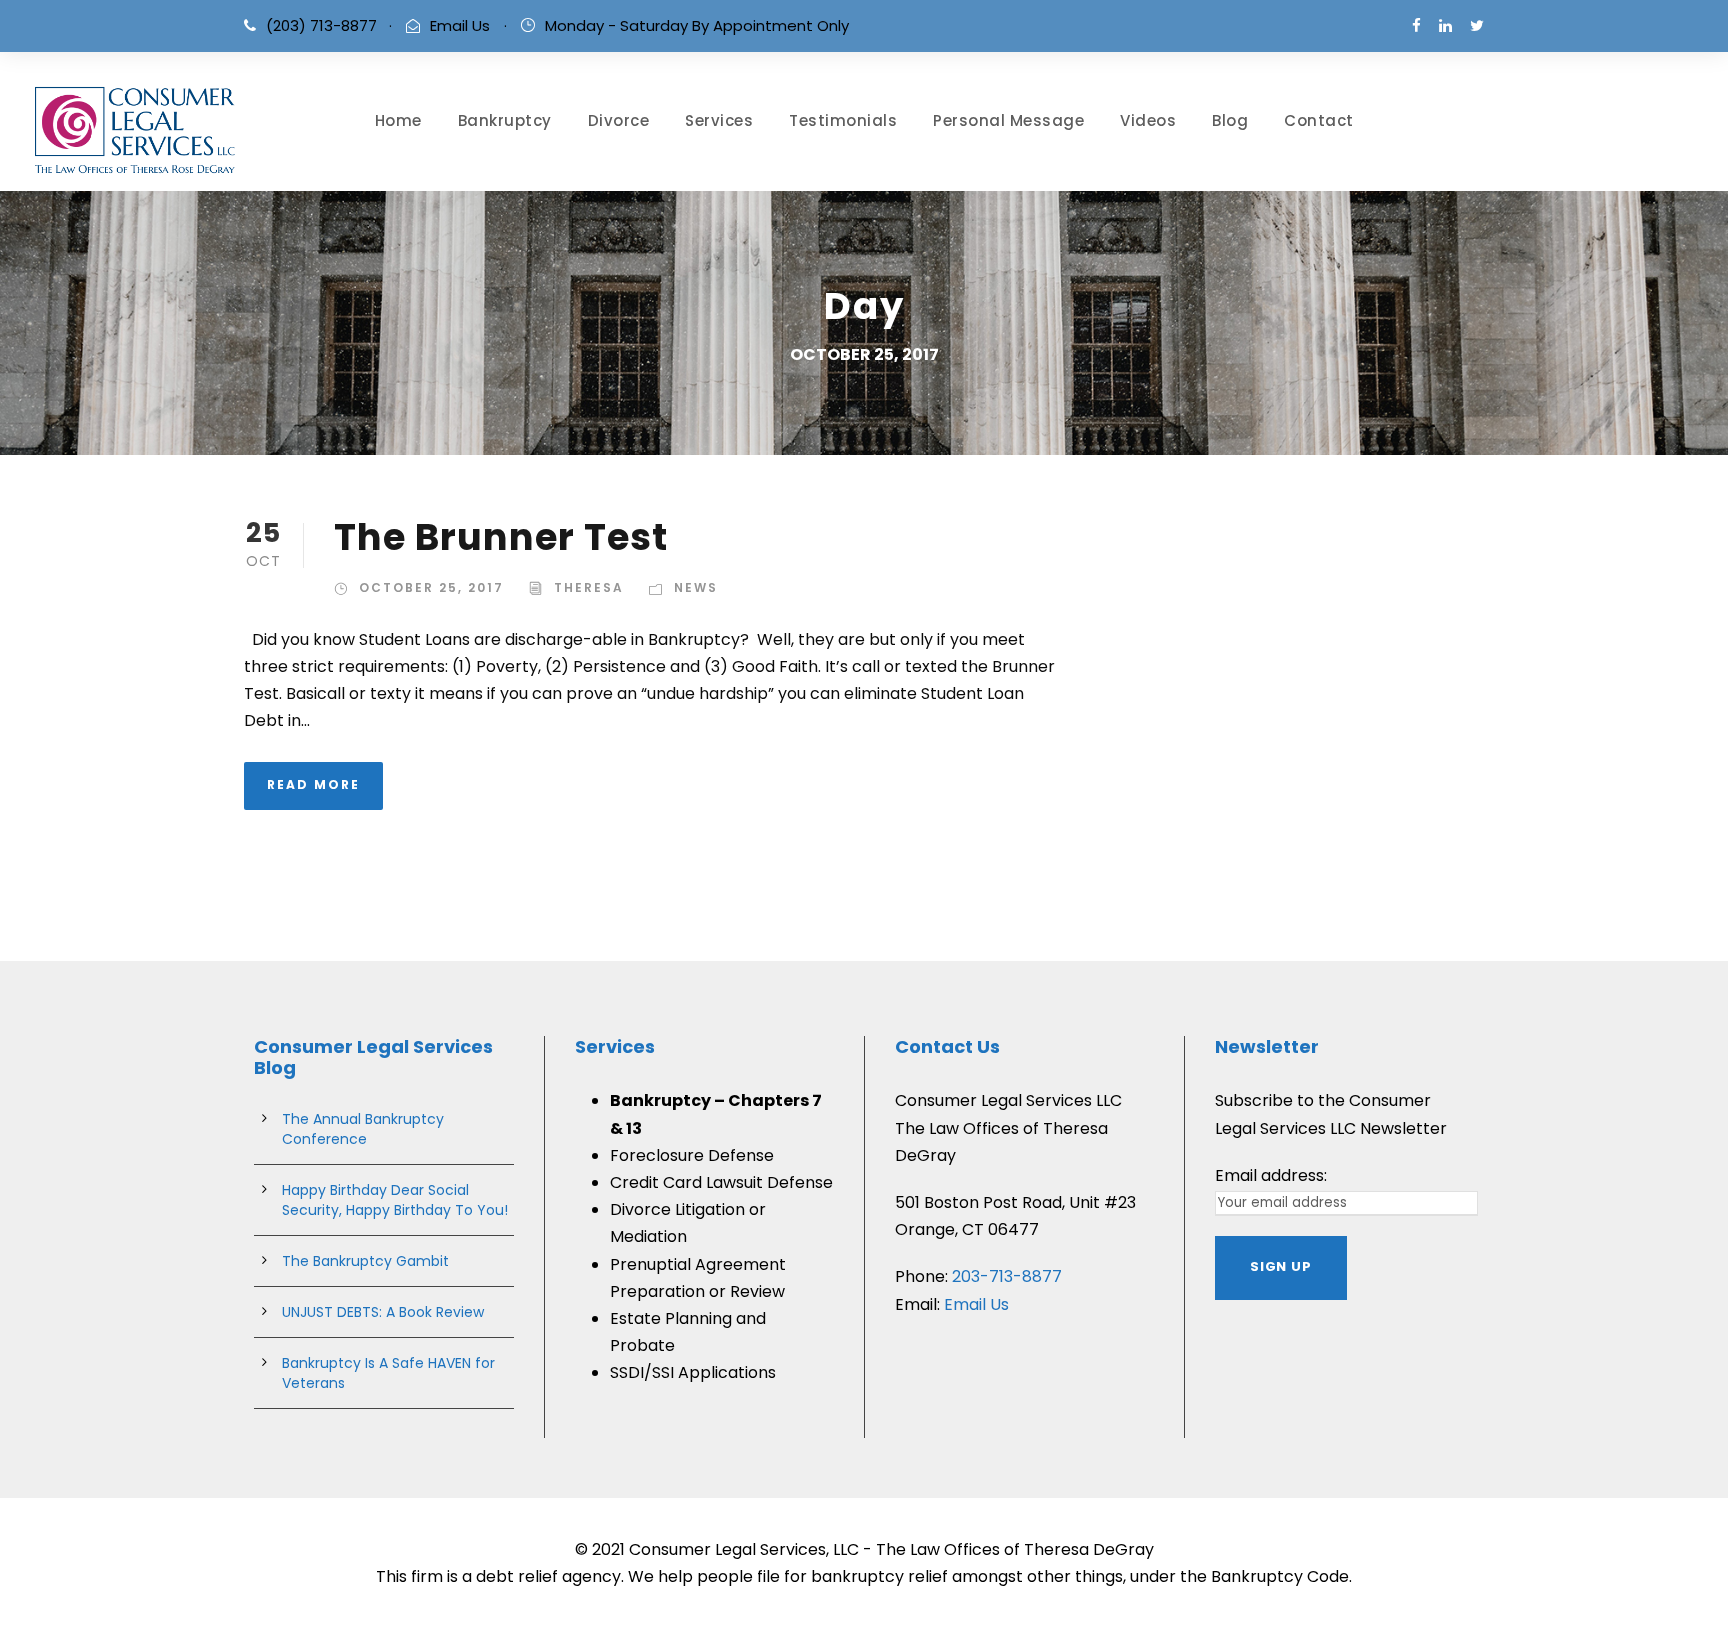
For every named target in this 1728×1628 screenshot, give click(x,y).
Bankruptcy (505, 120)
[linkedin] (1445, 25)
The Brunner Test (501, 537)
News (696, 587)
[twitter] (1477, 25)
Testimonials (843, 120)
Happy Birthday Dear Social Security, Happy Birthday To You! (395, 1200)
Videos (1148, 120)
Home (398, 120)
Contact (1319, 120)
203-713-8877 (1007, 1276)
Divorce (619, 120)
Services (719, 120)
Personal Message (1008, 120)
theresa (589, 587)
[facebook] (1416, 25)
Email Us (460, 25)
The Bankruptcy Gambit (365, 1261)
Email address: (1271, 1175)
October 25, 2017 (431, 587)
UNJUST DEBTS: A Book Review (383, 1312)
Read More (313, 784)
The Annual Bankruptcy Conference (363, 1129)
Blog (1230, 120)
